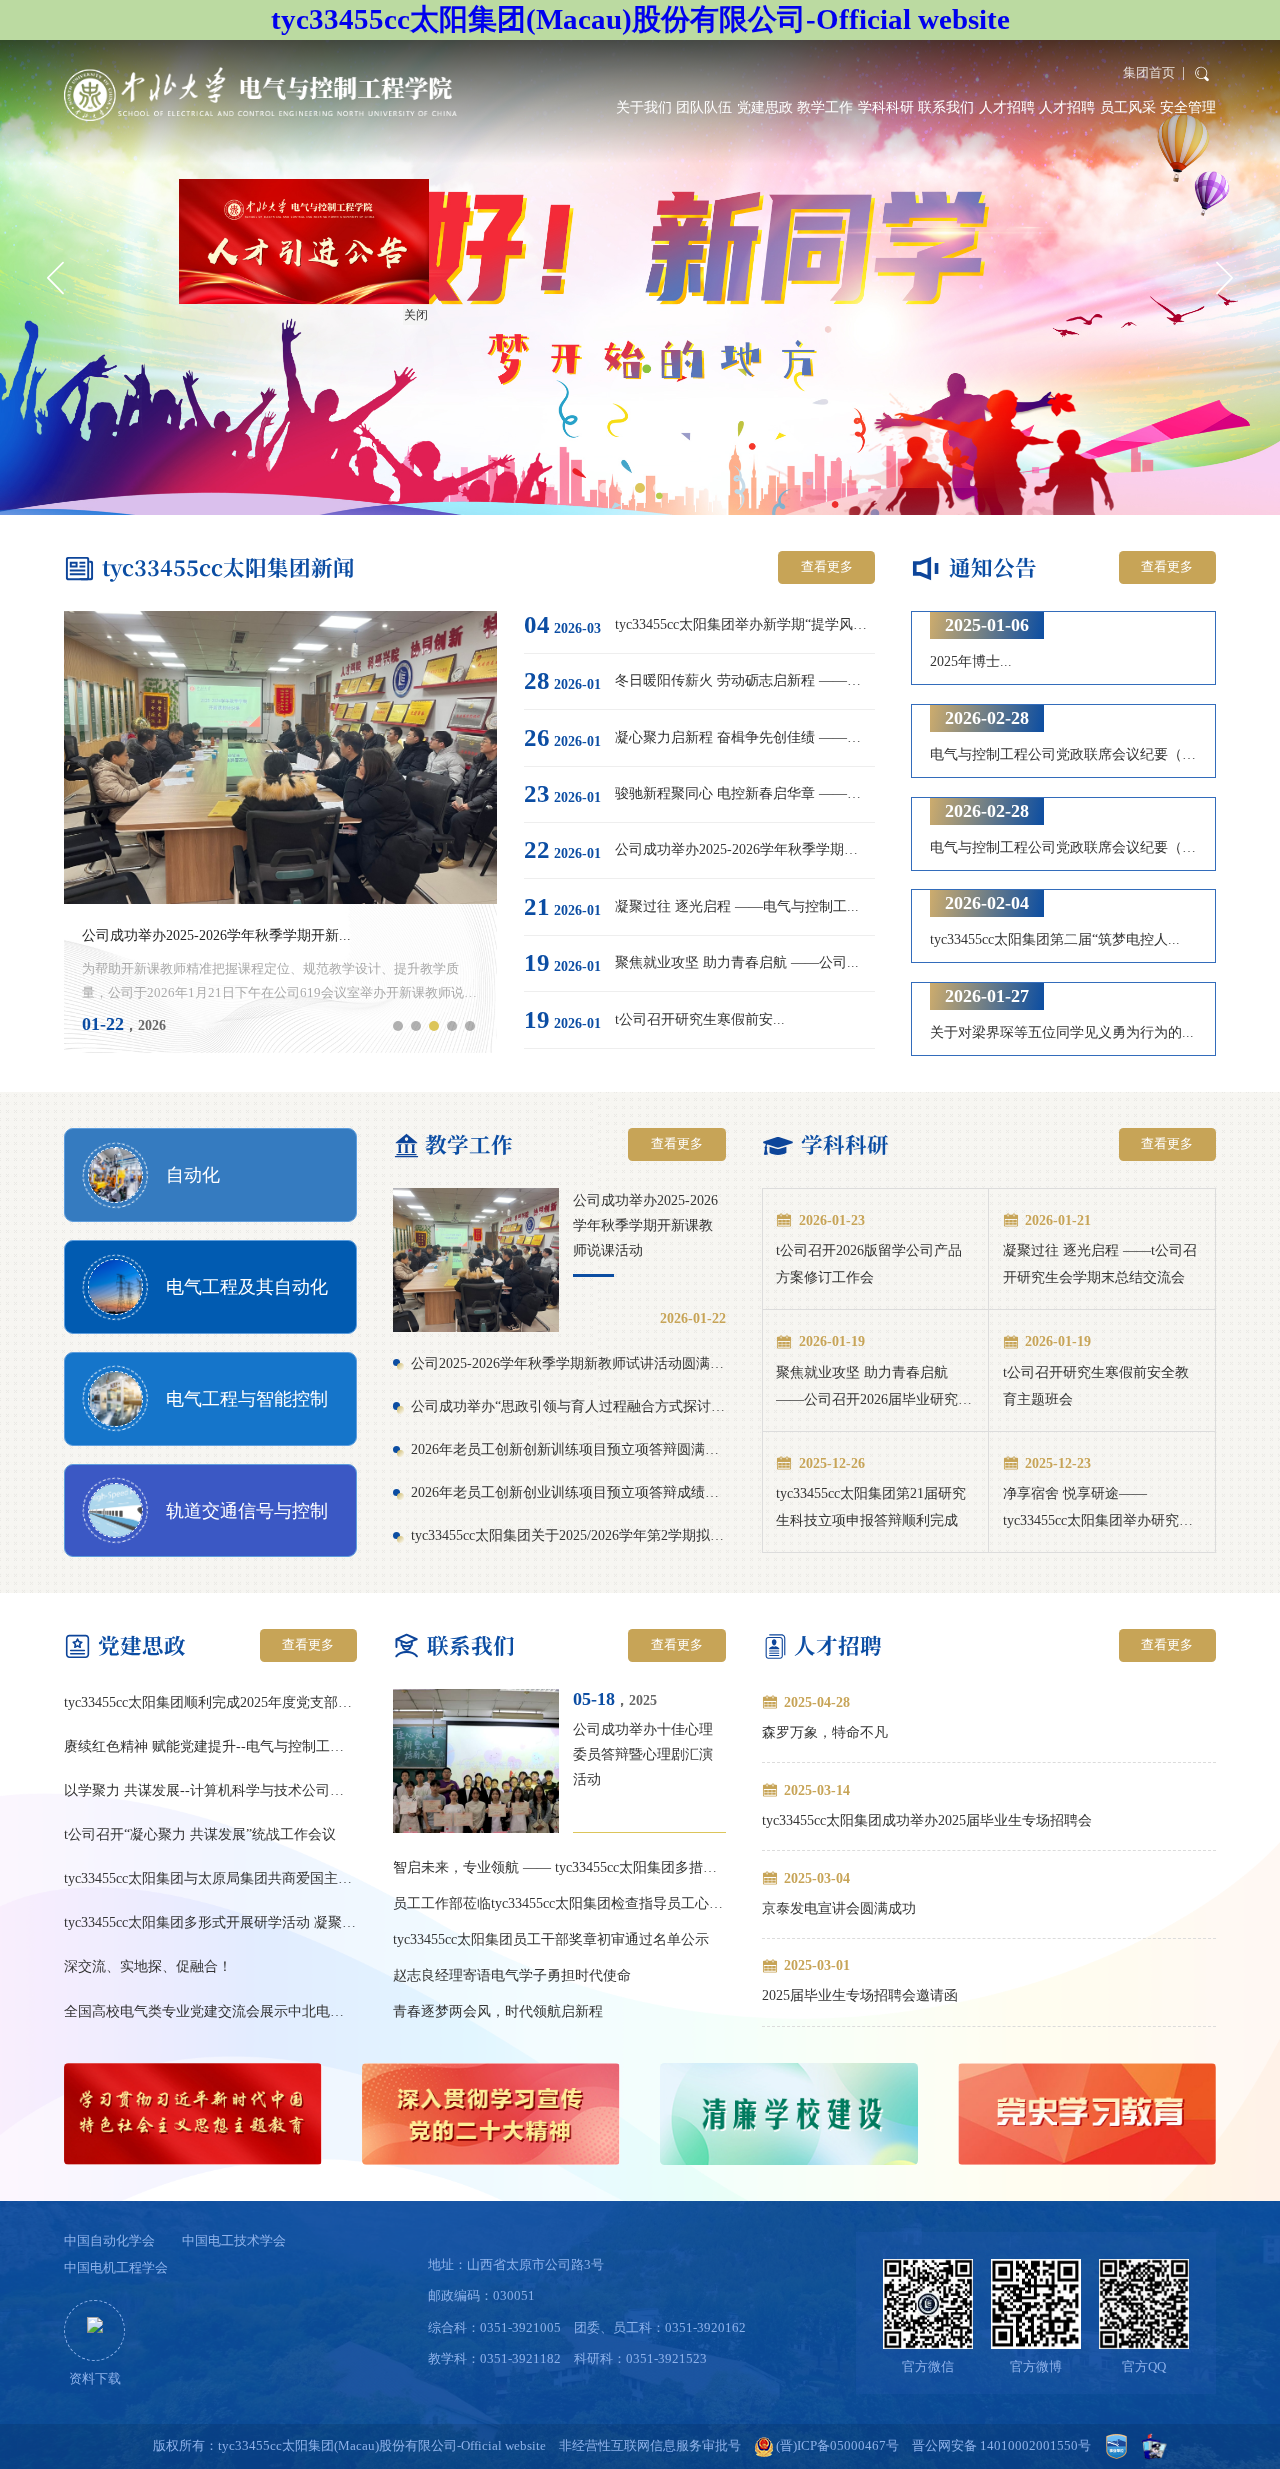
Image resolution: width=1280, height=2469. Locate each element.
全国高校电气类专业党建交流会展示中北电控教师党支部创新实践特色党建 (210, 2011)
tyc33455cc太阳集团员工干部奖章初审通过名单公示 (551, 1939)
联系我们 (946, 107)
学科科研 (886, 107)
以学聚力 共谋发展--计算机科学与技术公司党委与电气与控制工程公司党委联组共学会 (210, 1790)
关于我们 (644, 107)
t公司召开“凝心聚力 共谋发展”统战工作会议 (200, 1834)
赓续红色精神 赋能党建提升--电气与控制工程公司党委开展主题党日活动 (210, 1746)
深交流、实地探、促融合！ (148, 1966)
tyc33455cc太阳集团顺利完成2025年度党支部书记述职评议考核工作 (210, 1702)
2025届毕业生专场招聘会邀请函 (860, 1995)
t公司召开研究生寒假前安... (700, 1019)
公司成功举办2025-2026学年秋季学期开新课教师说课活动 (645, 1225)
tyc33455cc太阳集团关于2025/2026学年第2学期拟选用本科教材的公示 (568, 1535)
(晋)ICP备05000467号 (837, 2446)
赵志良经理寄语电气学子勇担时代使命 (512, 1975)
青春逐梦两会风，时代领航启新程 (498, 2011)
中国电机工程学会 (116, 2268)
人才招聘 (1007, 107)
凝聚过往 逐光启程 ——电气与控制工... (737, 906)
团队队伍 (704, 107)
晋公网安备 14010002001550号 (1001, 2446)
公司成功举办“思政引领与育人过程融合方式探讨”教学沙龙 (568, 1406)
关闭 (470, 369)
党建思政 (765, 107)
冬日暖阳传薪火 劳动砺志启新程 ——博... (741, 680)
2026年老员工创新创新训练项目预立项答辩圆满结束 (568, 1449)
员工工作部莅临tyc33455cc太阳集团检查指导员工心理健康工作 (559, 1903)
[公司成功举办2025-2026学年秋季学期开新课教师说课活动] (476, 1260)
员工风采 (1128, 107)
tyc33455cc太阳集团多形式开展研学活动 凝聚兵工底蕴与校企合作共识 (210, 1922)
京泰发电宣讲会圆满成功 (839, 1908)
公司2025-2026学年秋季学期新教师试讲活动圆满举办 (568, 1363)
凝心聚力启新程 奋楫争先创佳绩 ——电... (741, 737)
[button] (604, 488)
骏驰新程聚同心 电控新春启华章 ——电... (741, 793)
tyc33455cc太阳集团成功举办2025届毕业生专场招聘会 (927, 1820)
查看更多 (827, 567)
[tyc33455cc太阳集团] (260, 94)
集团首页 (1149, 73)
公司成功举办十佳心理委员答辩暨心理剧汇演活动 (643, 1754)
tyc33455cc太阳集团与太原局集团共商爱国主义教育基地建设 (210, 1878)
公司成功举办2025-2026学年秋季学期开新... (216, 935)
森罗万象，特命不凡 (825, 1732)
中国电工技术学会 (234, 2241)
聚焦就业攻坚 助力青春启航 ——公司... (737, 962)
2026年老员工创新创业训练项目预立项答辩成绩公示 (568, 1492)
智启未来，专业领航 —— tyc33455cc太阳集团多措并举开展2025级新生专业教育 (559, 1867)
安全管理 (1188, 107)
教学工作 (825, 107)
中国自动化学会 (109, 2241)
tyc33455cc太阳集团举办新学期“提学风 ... (741, 624)
